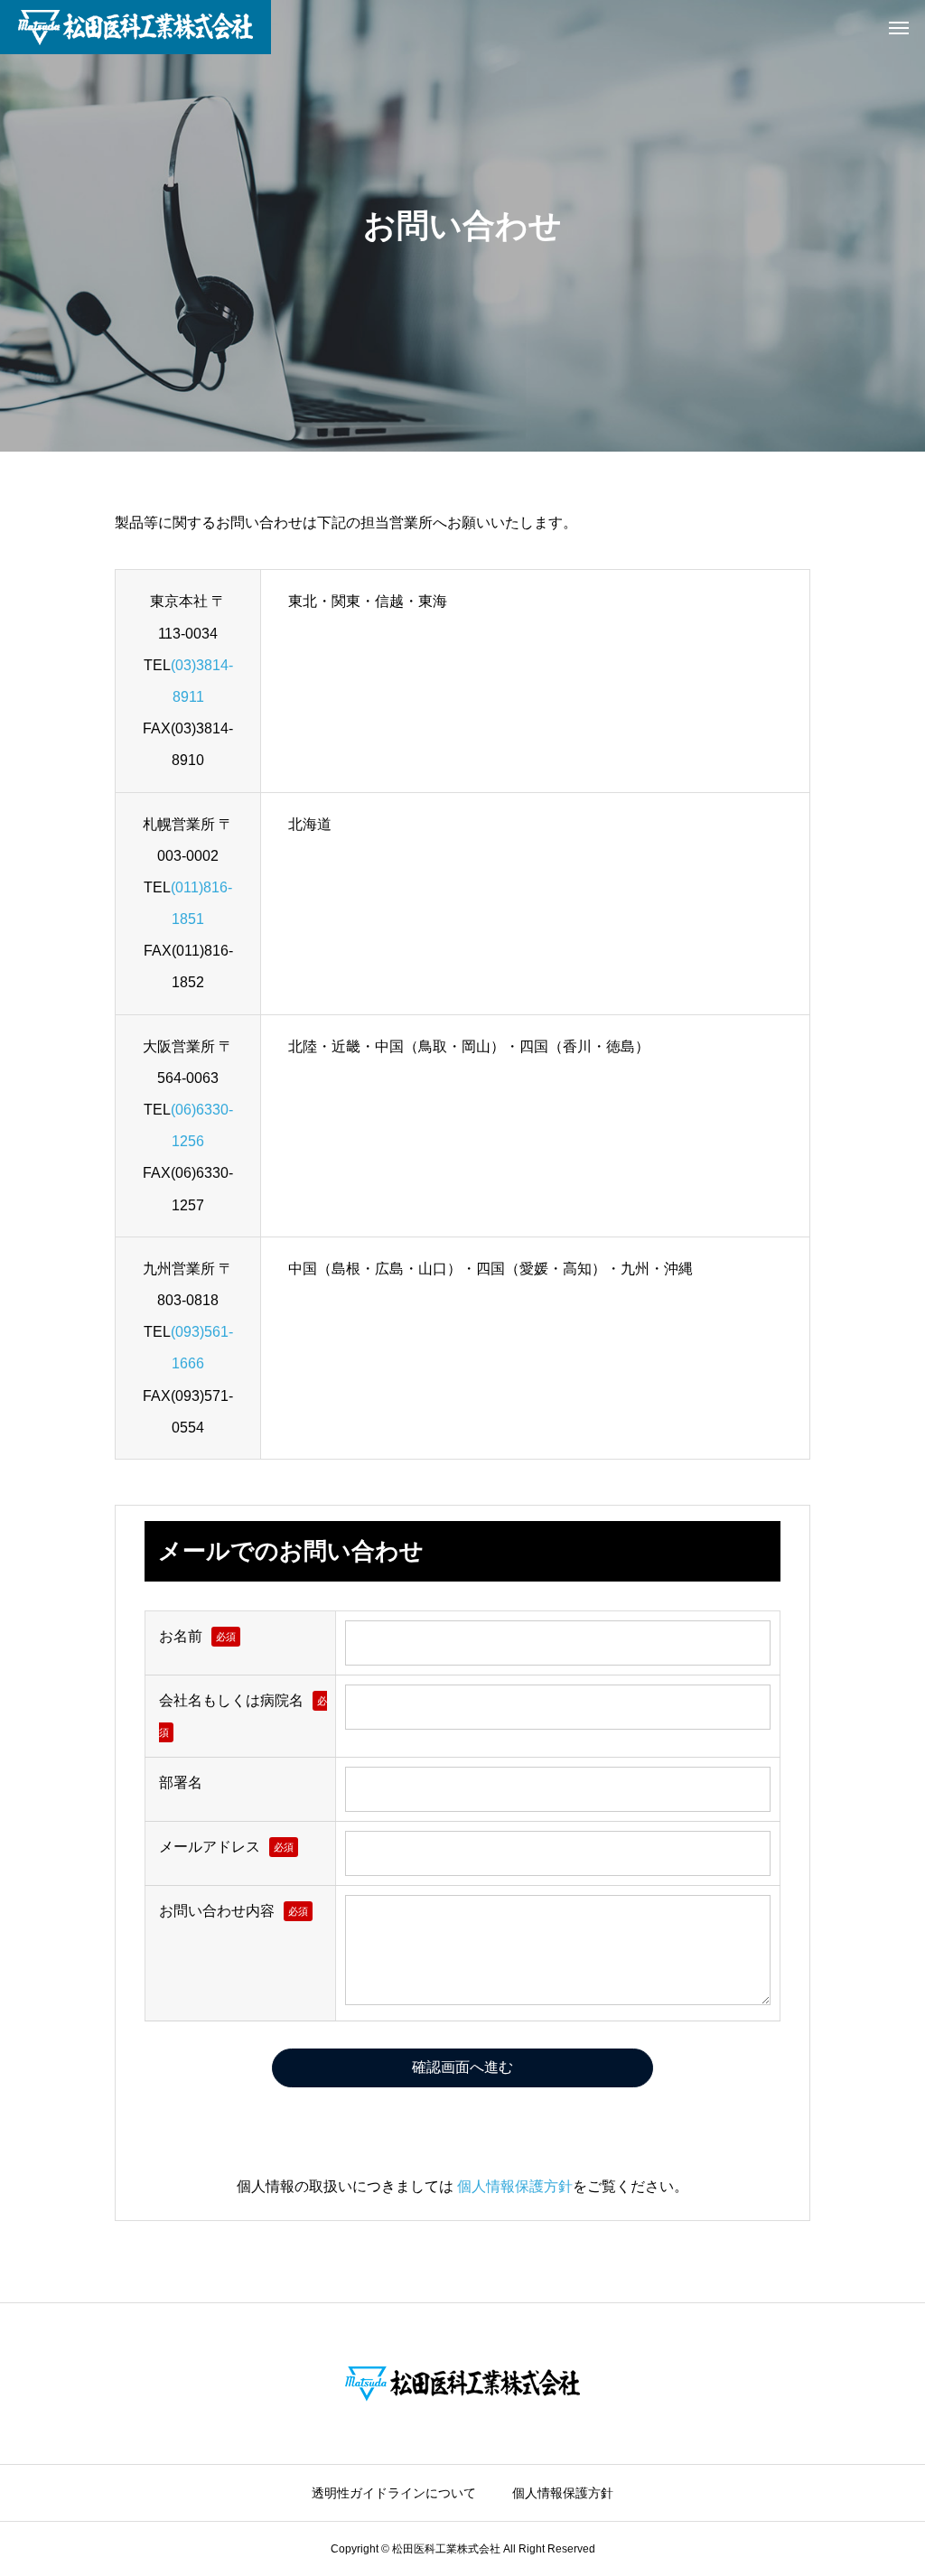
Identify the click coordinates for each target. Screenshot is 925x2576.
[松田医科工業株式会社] (135, 27)
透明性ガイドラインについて (394, 2493)
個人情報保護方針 (515, 2186)
